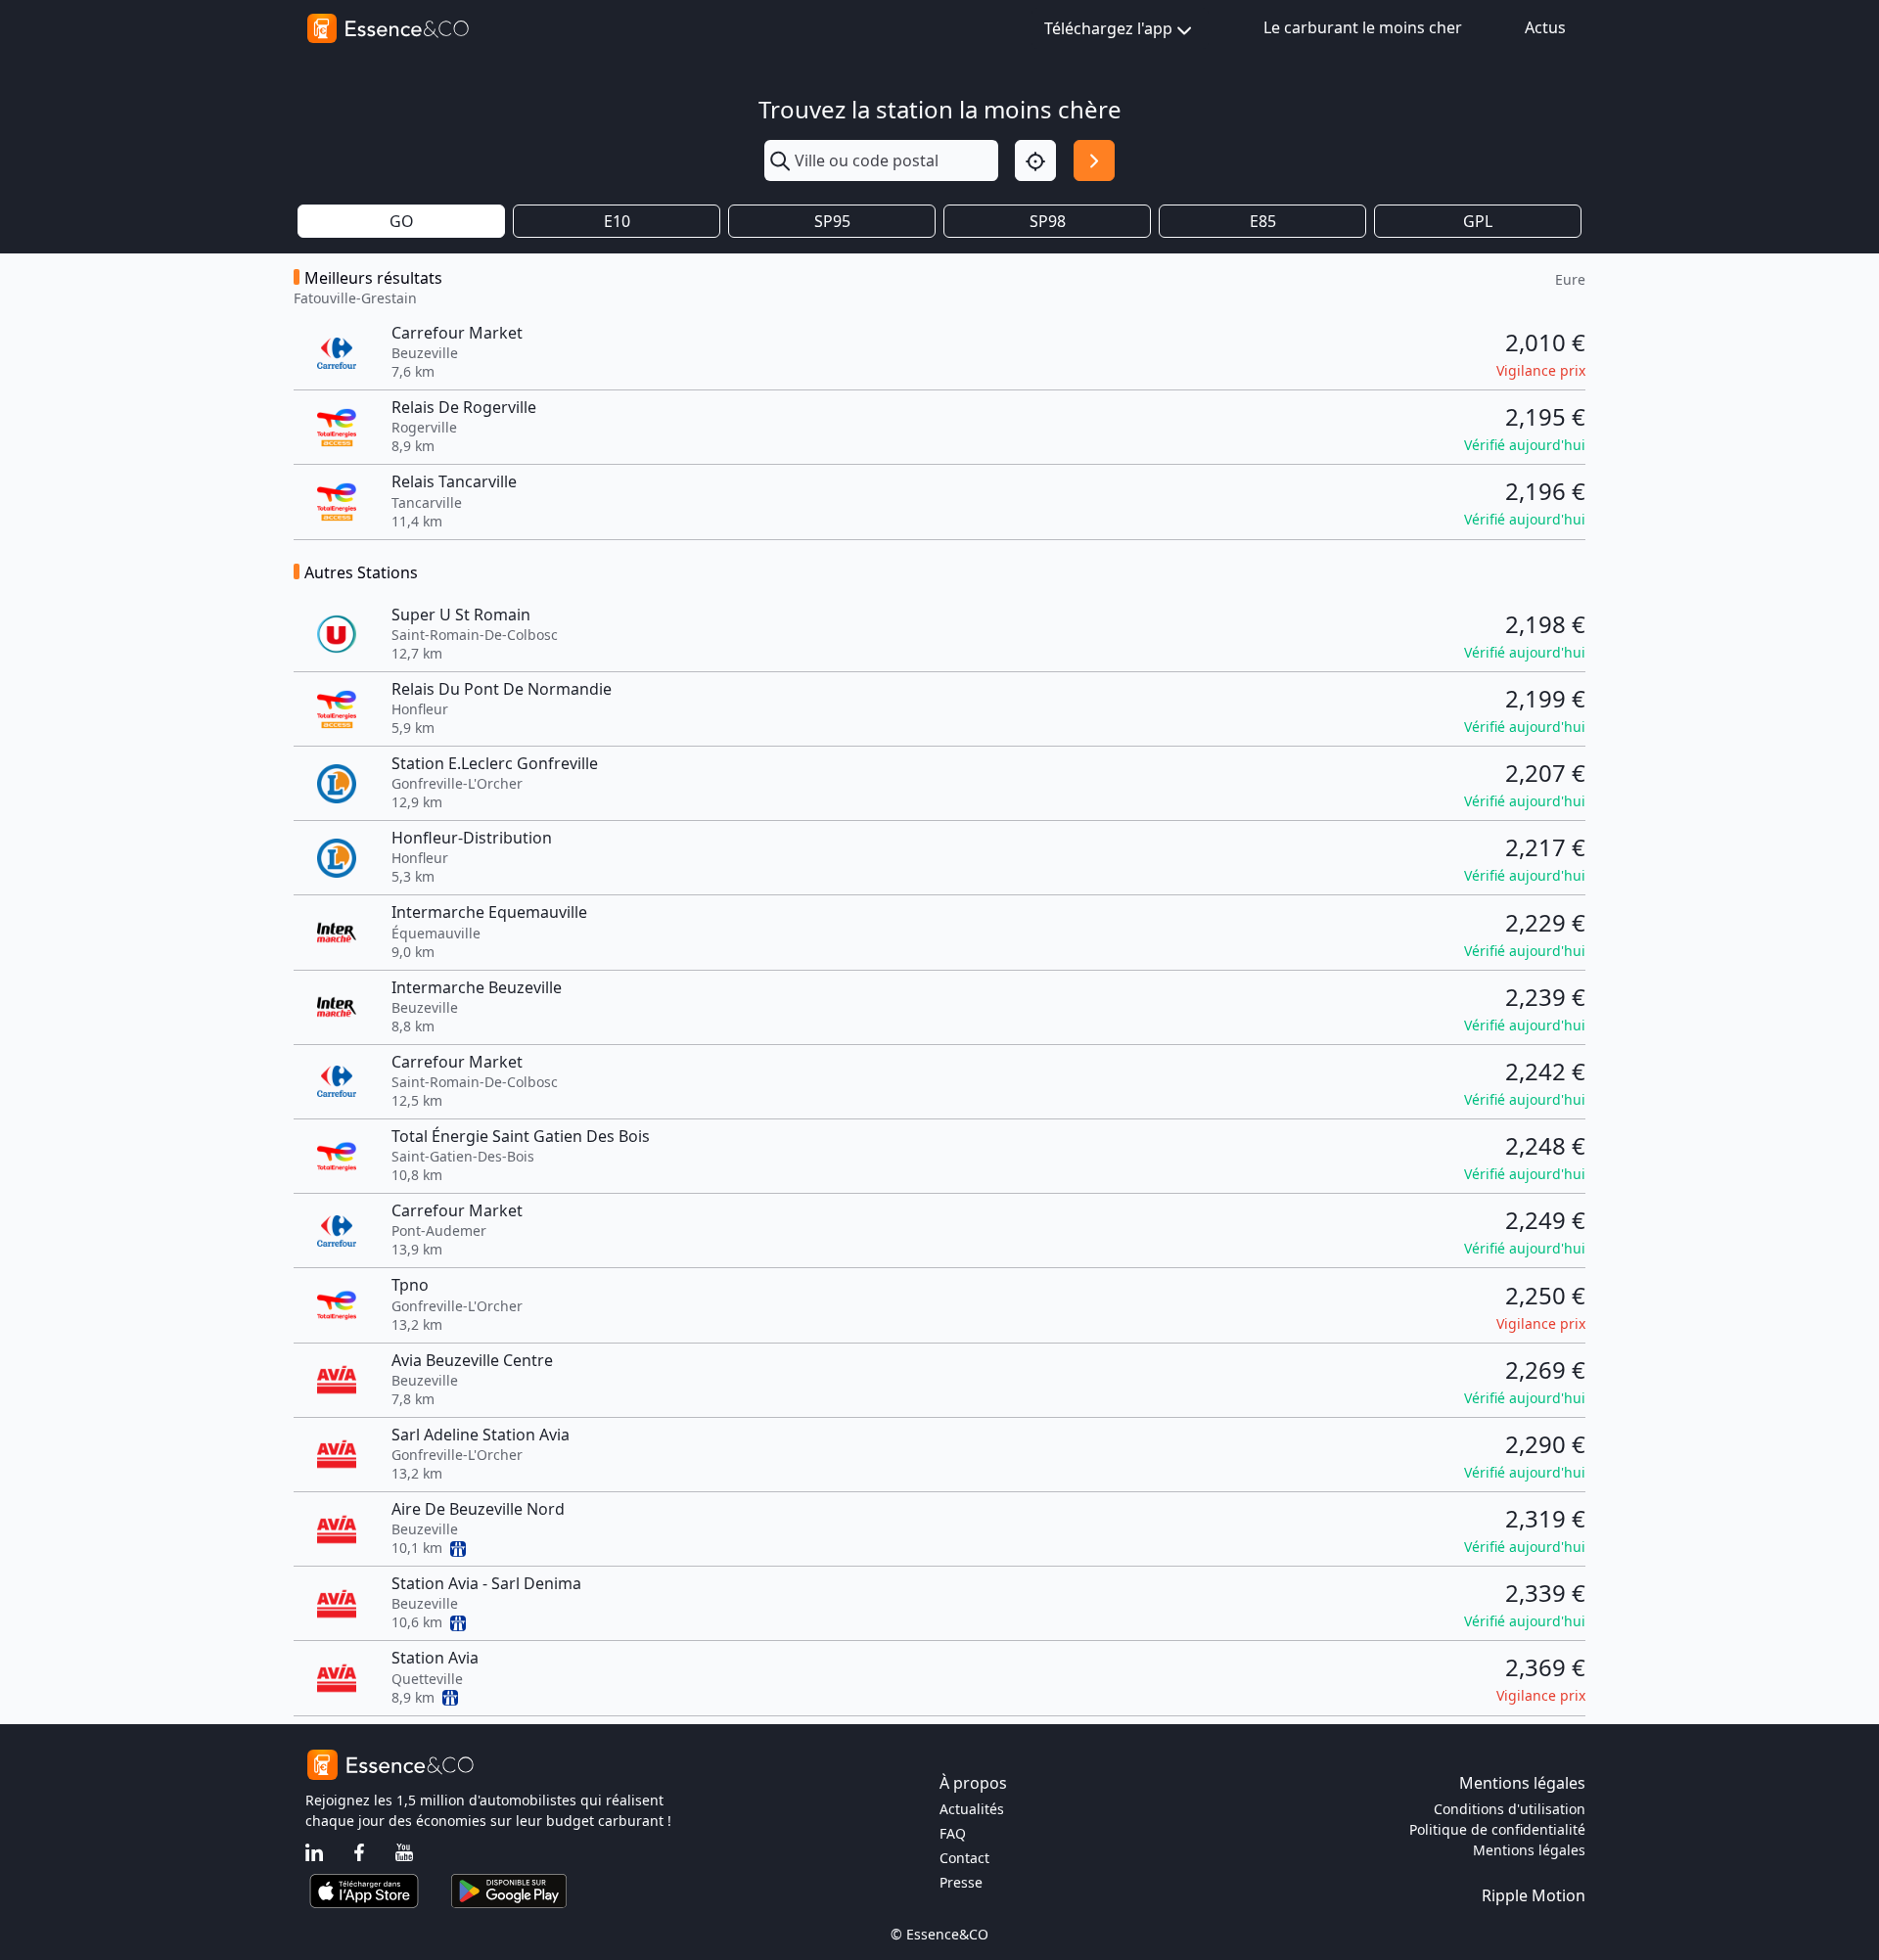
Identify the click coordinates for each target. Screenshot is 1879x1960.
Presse (961, 1882)
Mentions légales (1529, 1850)
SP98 (1048, 221)
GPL (1478, 221)
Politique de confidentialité (1497, 1829)
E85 (1263, 221)
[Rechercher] (1094, 160)
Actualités (972, 1809)
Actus (1545, 27)
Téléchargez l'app (1108, 28)
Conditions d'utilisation (1510, 1809)
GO (402, 221)
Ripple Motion (1534, 1895)
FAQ (953, 1833)
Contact (964, 1858)
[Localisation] (1035, 160)
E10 (617, 221)
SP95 (832, 221)
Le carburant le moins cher (1363, 27)
